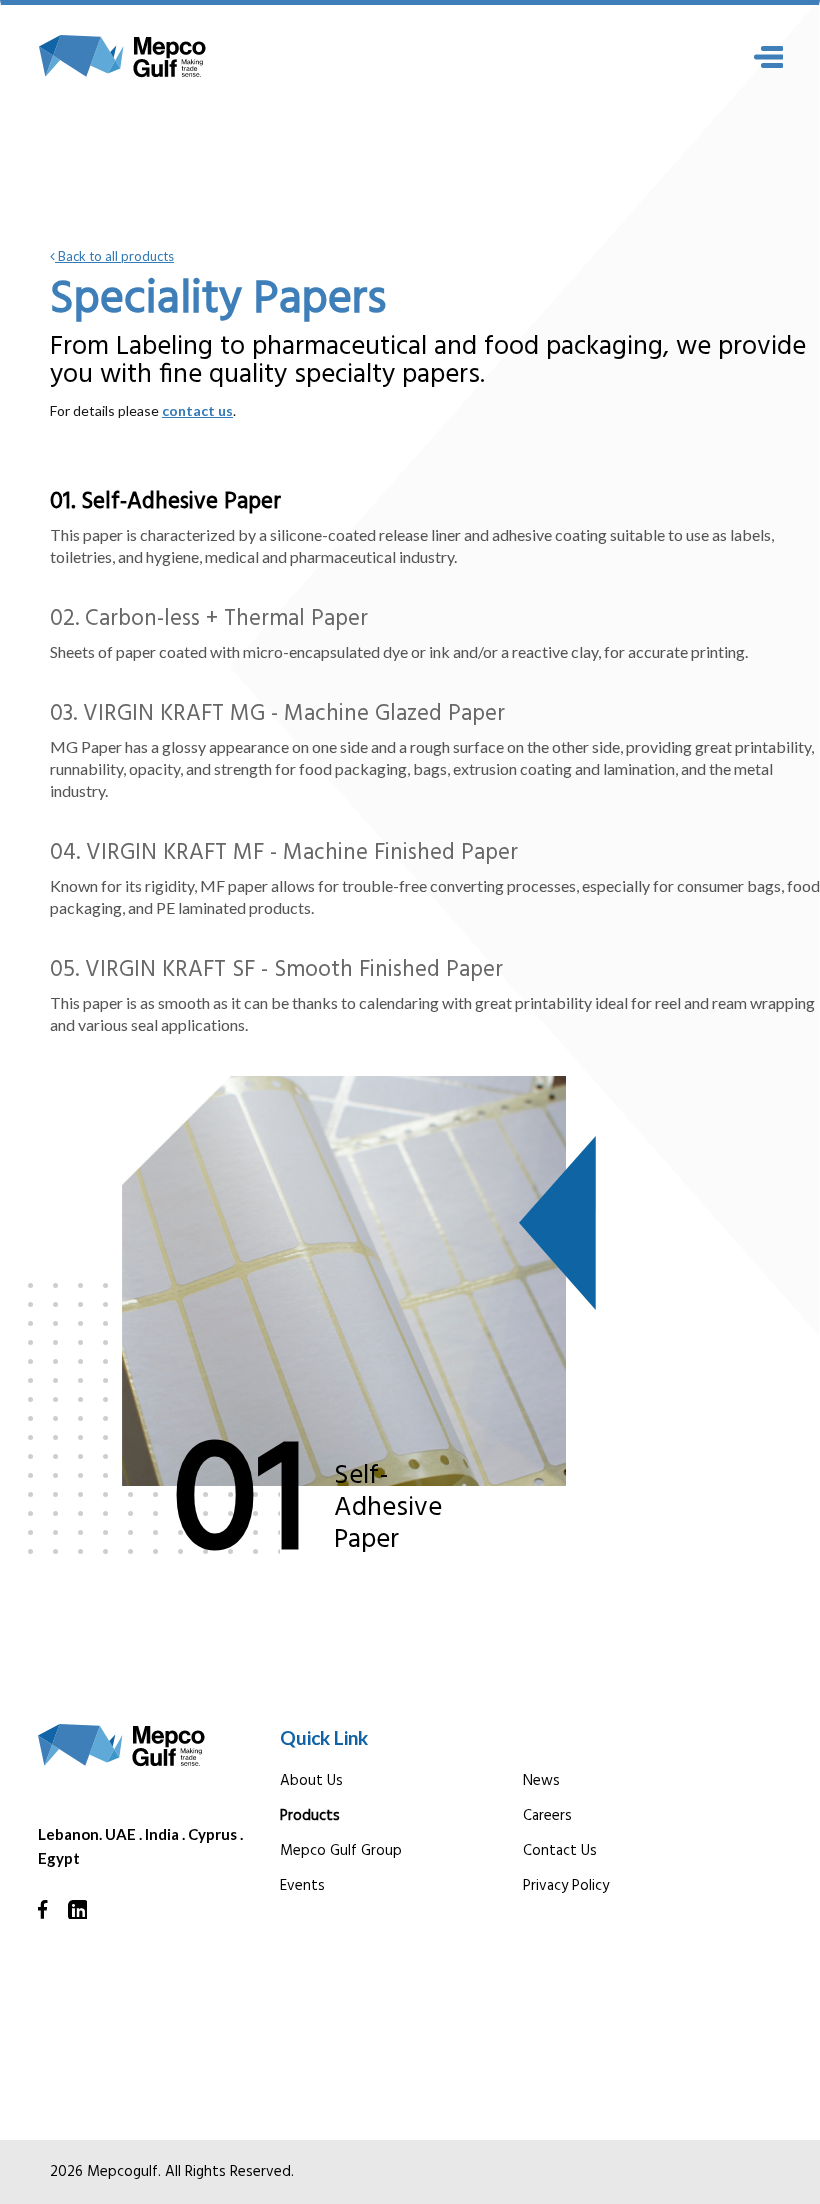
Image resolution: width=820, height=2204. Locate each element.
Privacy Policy (566, 1886)
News (541, 1781)
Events (302, 1886)
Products (310, 1816)
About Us (311, 1781)
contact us (197, 410)
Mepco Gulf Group (341, 1851)
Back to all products (114, 256)
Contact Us (560, 1851)
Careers (547, 1816)
